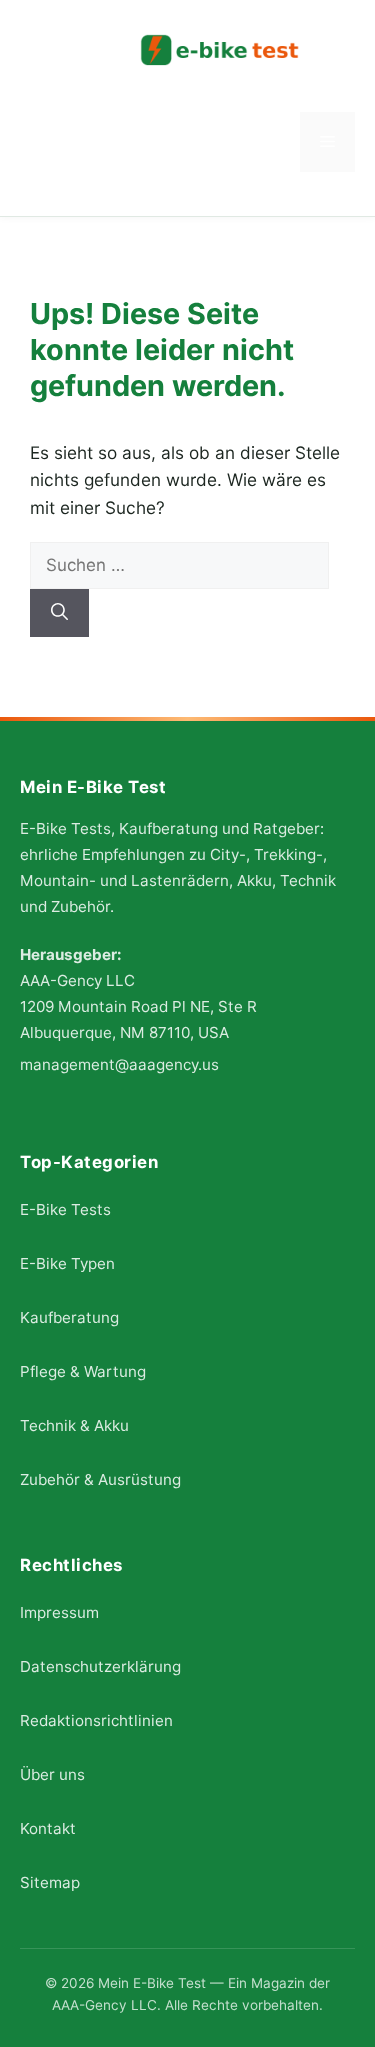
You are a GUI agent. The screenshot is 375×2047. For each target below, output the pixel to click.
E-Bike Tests (65, 1209)
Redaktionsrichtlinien (96, 1720)
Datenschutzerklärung (100, 1666)
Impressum (59, 1612)
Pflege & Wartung (83, 1371)
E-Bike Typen (67, 1263)
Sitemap (50, 1882)
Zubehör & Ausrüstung (100, 1479)
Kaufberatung (69, 1317)
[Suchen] (59, 613)
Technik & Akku (74, 1425)
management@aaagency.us (119, 1063)
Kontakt (48, 1828)
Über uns (52, 1774)
